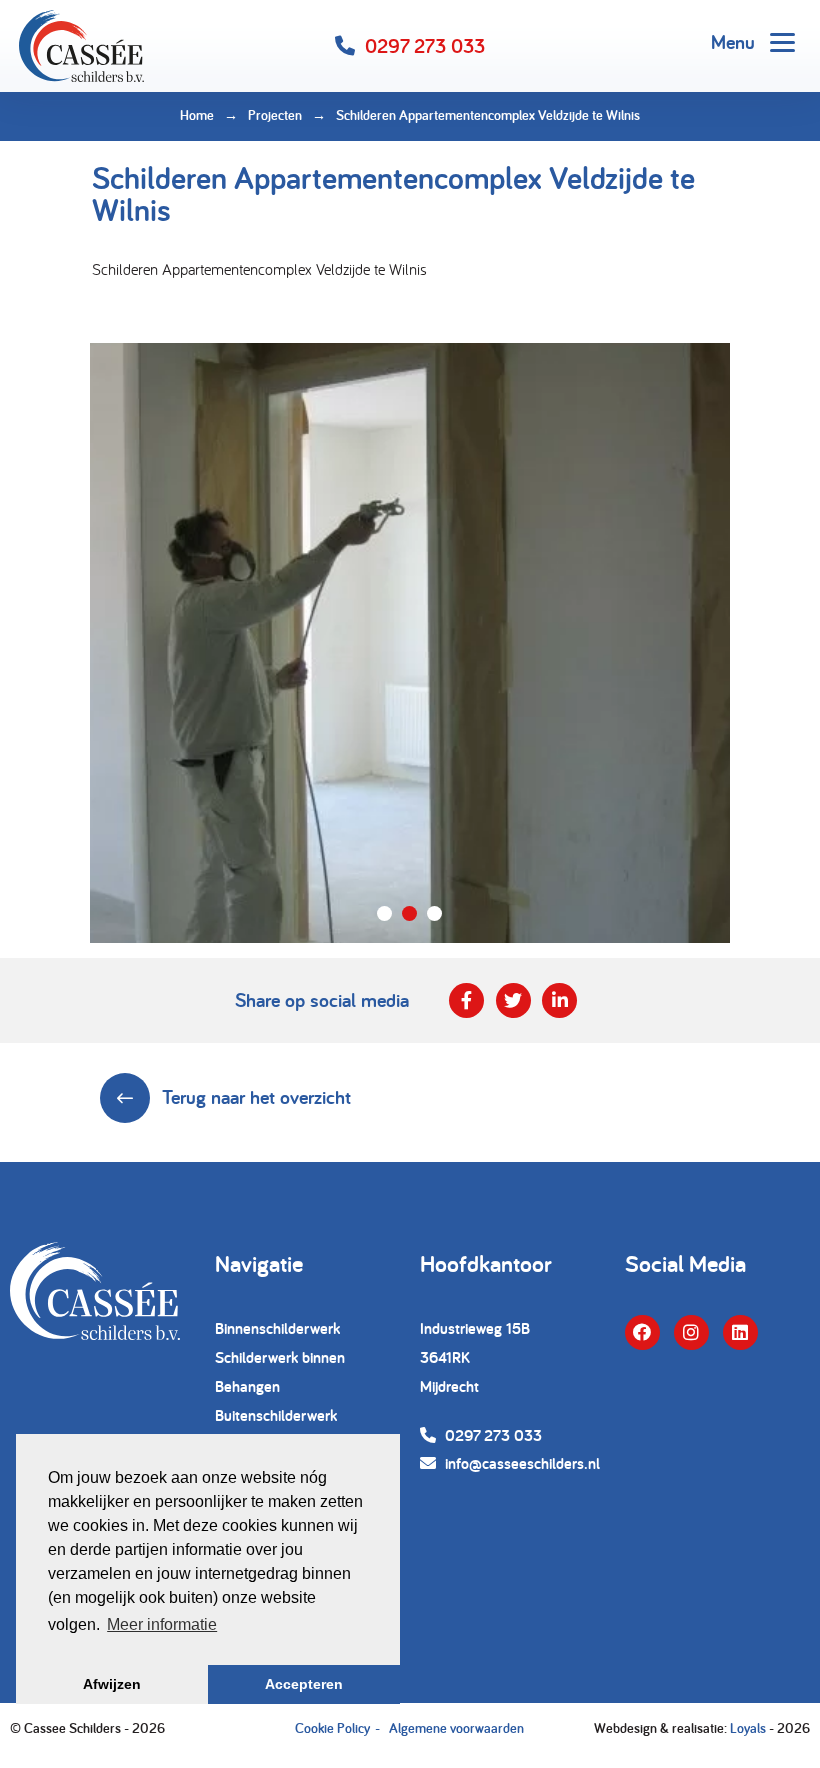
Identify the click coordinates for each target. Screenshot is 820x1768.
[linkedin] (740, 1332)
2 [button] (409, 913)
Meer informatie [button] (162, 1624)
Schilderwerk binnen (280, 1357)
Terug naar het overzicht (256, 1097)
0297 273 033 (425, 46)
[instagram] (691, 1332)
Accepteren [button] (304, 1684)
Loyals (748, 1728)
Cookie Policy (332, 1728)
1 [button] (384, 913)
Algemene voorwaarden (456, 1728)
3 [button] (434, 913)
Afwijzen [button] (112, 1684)
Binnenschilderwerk (277, 1328)
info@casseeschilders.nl (520, 1463)
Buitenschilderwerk (276, 1415)
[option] (409, 643)
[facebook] (642, 1332)
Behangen (247, 1386)
